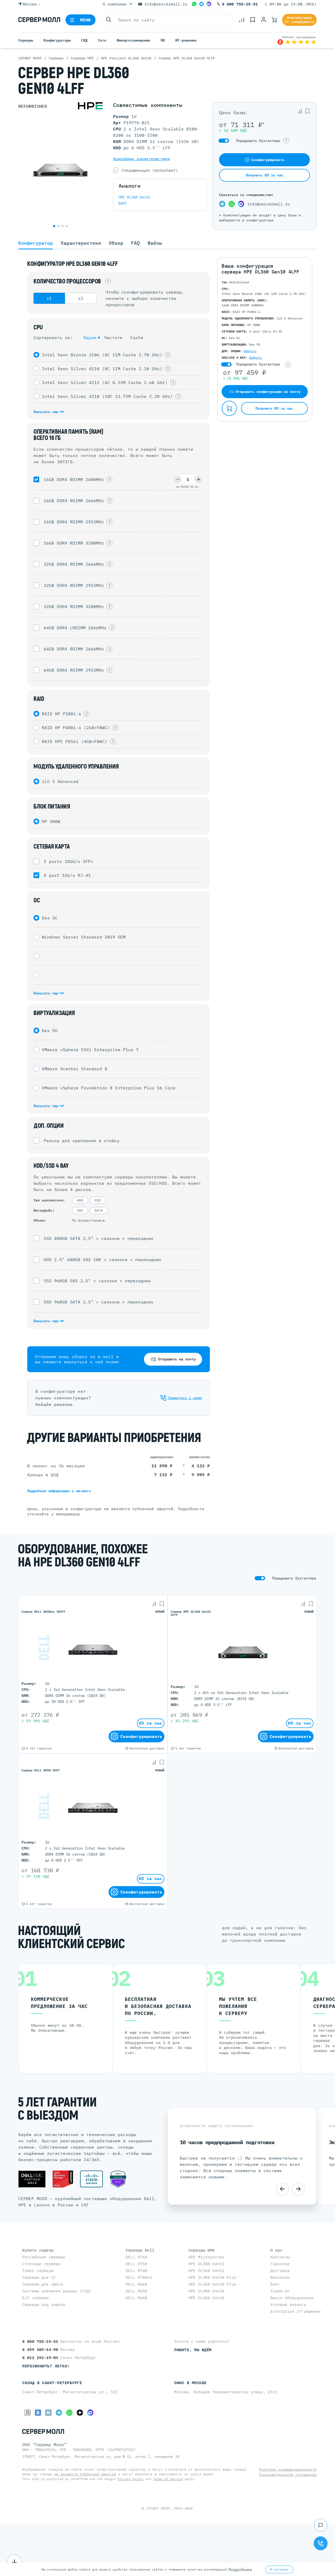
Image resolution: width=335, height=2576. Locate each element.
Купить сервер (38, 2250)
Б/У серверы (35, 2298)
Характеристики (81, 243)
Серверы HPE (202, 2250)
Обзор (116, 243)
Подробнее (240, 2569)
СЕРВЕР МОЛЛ (158, 2508)
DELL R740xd (139, 2277)
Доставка (280, 2271)
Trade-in (280, 2291)
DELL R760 (136, 2257)
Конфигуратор (36, 243)
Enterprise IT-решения (295, 2311)
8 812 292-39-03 (41, 2358)
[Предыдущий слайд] (282, 2189)
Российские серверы (44, 2257)
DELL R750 (136, 2264)
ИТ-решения (186, 40)
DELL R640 (136, 2298)
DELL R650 (136, 2291)
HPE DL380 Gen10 (206, 2291)
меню (85, 20)
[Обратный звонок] (321, 2543)
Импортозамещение (133, 40)
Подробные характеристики (141, 159)
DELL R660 (136, 2284)
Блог (275, 2284)
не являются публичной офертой (85, 2474)
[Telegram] (202, 4)
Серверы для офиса (43, 2284)
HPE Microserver (206, 2257)
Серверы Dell (140, 2250)
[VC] (27, 2413)
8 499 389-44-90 (41, 2349)
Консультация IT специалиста (299, 20)
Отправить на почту (177, 1359)
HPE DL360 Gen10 (206, 2298)
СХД (84, 40)
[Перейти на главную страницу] (39, 20)
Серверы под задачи (44, 2305)
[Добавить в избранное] (308, 111)
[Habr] (48, 2413)
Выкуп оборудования (292, 2298)
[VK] (38, 2413)
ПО (163, 40)
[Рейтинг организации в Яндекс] (297, 40)
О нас (276, 2250)
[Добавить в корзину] (229, 408)
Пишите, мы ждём (193, 2350)
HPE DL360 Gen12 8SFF (134, 200)
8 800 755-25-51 (240, 4)
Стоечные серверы (41, 2264)
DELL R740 (136, 2271)
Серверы (26, 40)
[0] (242, 20)
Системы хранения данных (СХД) (57, 2291)
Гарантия (280, 2264)
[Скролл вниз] (14, 2562)
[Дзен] (80, 2413)
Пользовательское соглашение (288, 2475)
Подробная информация (59, 1491)
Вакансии (280, 2277)
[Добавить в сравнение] (300, 111)
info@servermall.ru (166, 4)
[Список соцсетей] (321, 2525)
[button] (54, 226)
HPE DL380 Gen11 (206, 2264)
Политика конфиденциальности (288, 2469)
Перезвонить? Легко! (46, 2366)
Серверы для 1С (39, 2277)
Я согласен (279, 2569)
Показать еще (47, 412)
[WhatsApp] (194, 4)
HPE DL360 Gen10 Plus (212, 2284)
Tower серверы (38, 2271)
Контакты (280, 2257)
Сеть (102, 40)
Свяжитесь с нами (185, 1398)
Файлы (155, 243)
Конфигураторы (57, 40)
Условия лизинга (288, 2305)
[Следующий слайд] (298, 2189)
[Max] (209, 4)
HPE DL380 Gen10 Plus (212, 2277)
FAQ (135, 243)
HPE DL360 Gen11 (206, 2271)
